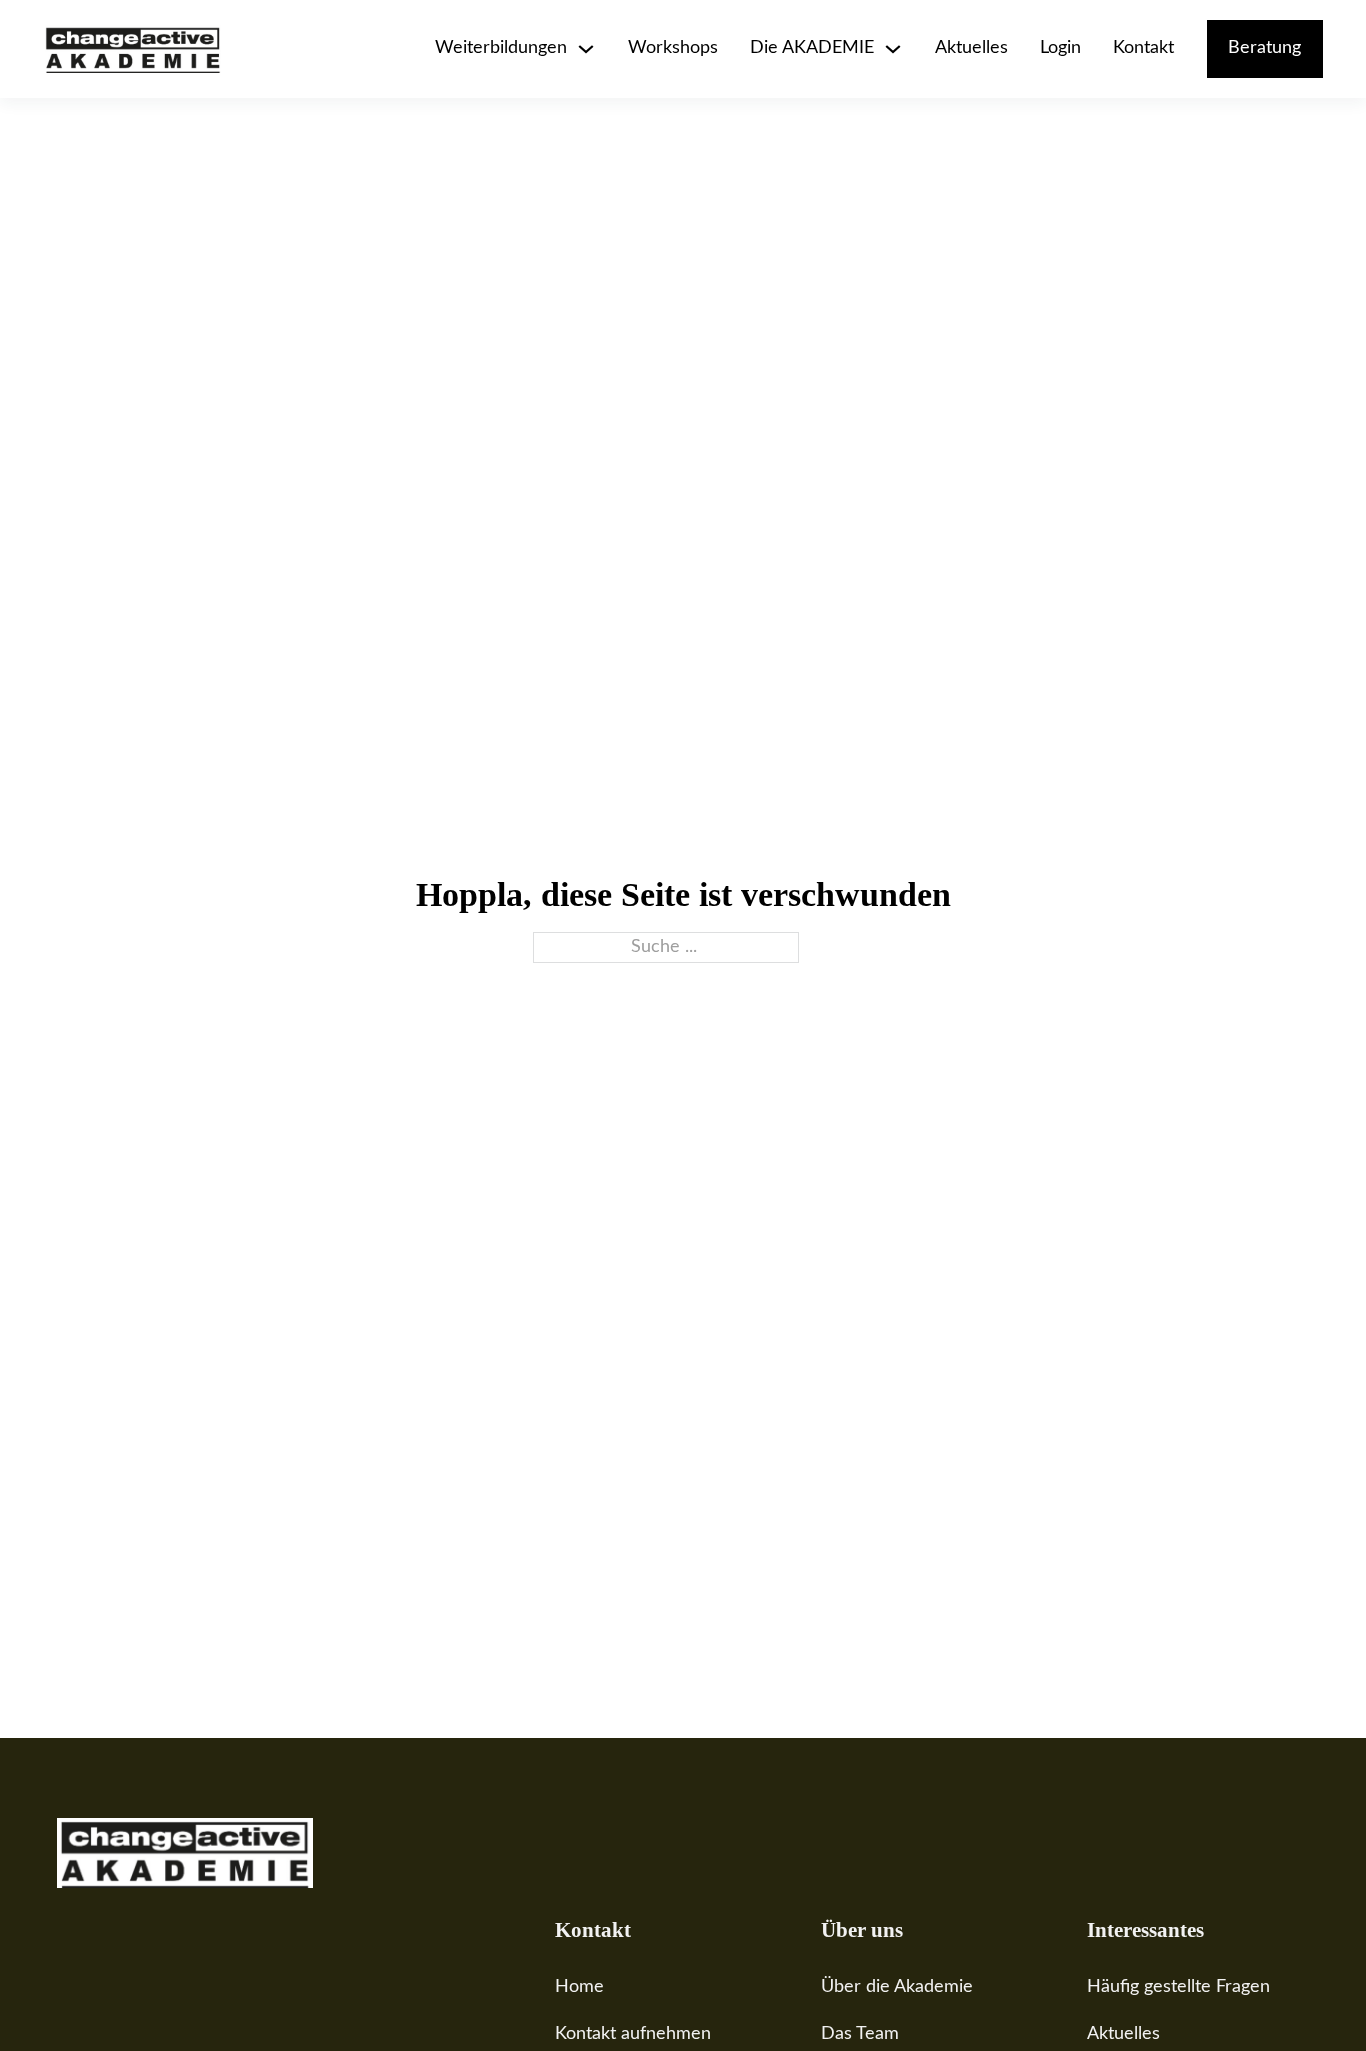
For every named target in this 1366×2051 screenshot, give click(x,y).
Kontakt (1143, 48)
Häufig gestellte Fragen (1178, 1987)
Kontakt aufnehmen (633, 2034)
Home (579, 1987)
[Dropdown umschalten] (586, 49)
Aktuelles (971, 48)
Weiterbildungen (501, 48)
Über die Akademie (897, 1987)
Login (1060, 48)
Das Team (860, 2034)
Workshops (673, 48)
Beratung (1264, 48)
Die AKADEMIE (812, 48)
